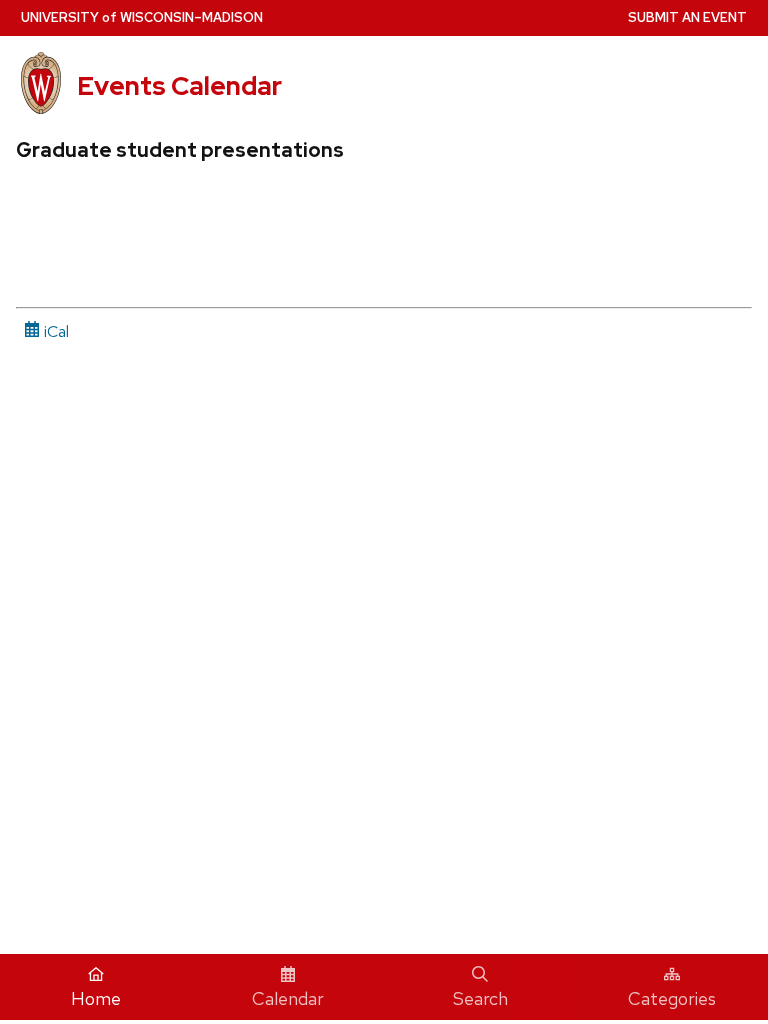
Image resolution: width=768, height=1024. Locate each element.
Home (96, 998)
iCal (54, 331)
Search (480, 998)
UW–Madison (142, 17)
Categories (672, 998)
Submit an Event (687, 17)
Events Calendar (179, 86)
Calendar (288, 998)
